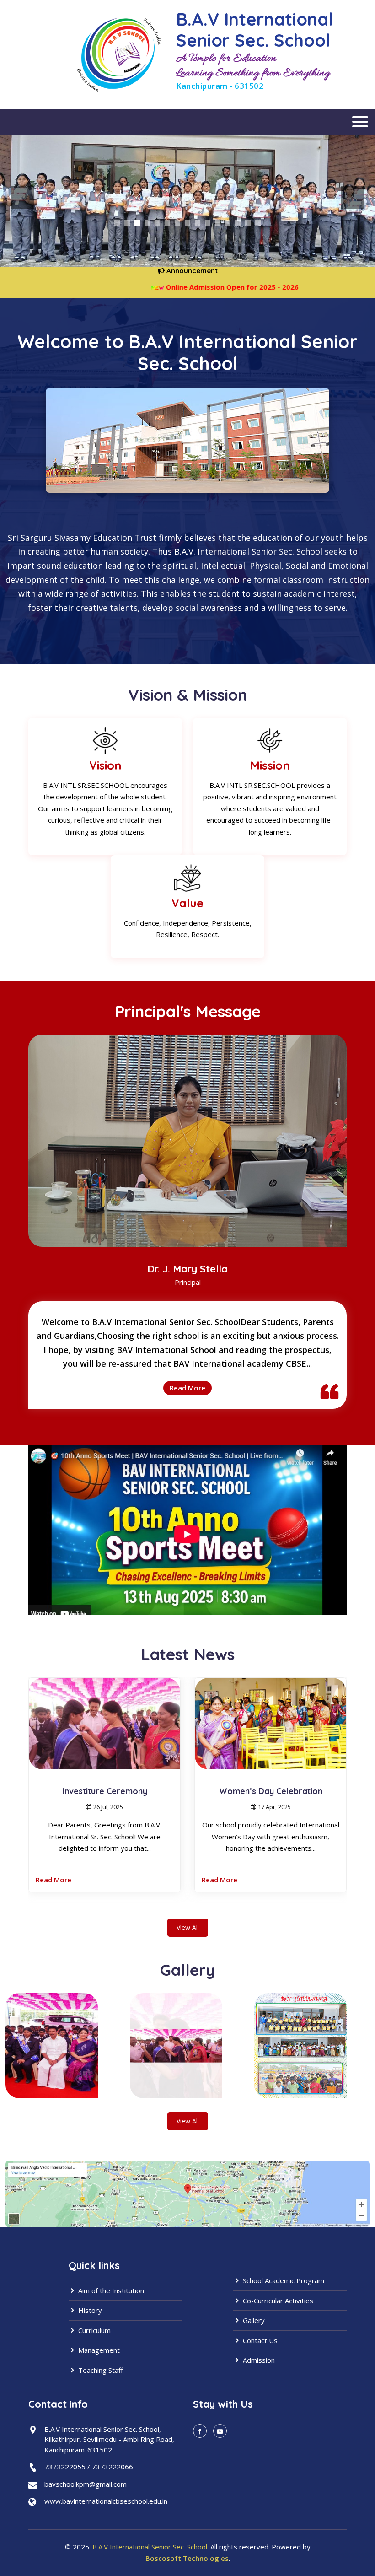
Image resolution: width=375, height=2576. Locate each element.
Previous (23, 197)
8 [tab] (187, 223)
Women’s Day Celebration (105, 1791)
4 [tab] (147, 223)
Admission (258, 2360)
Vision (105, 765)
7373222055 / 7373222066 (89, 2467)
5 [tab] (157, 223)
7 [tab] (177, 223)
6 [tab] (167, 223)
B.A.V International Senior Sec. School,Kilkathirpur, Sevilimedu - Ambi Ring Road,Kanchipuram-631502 (109, 2439)
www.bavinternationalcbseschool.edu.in (106, 2501)
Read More (187, 1388)
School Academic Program (283, 2280)
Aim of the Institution (110, 2290)
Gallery (253, 2320)
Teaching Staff (100, 2370)
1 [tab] (117, 223)
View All (188, 1927)
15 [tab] (258, 223)
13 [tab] (238, 223)
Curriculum (94, 2330)
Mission (270, 765)
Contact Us (259, 2340)
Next (352, 197)
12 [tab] (228, 223)
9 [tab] (198, 223)
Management (98, 2350)
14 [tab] (248, 223)
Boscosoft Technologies (187, 2558)
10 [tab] (208, 223)
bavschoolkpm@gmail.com (86, 2484)
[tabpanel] (187, 197)
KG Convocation (271, 1791)
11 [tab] (218, 223)
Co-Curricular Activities (277, 2301)
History (89, 2310)
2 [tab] (127, 223)
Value (187, 903)
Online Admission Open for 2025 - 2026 (187, 287)
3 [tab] (137, 223)
